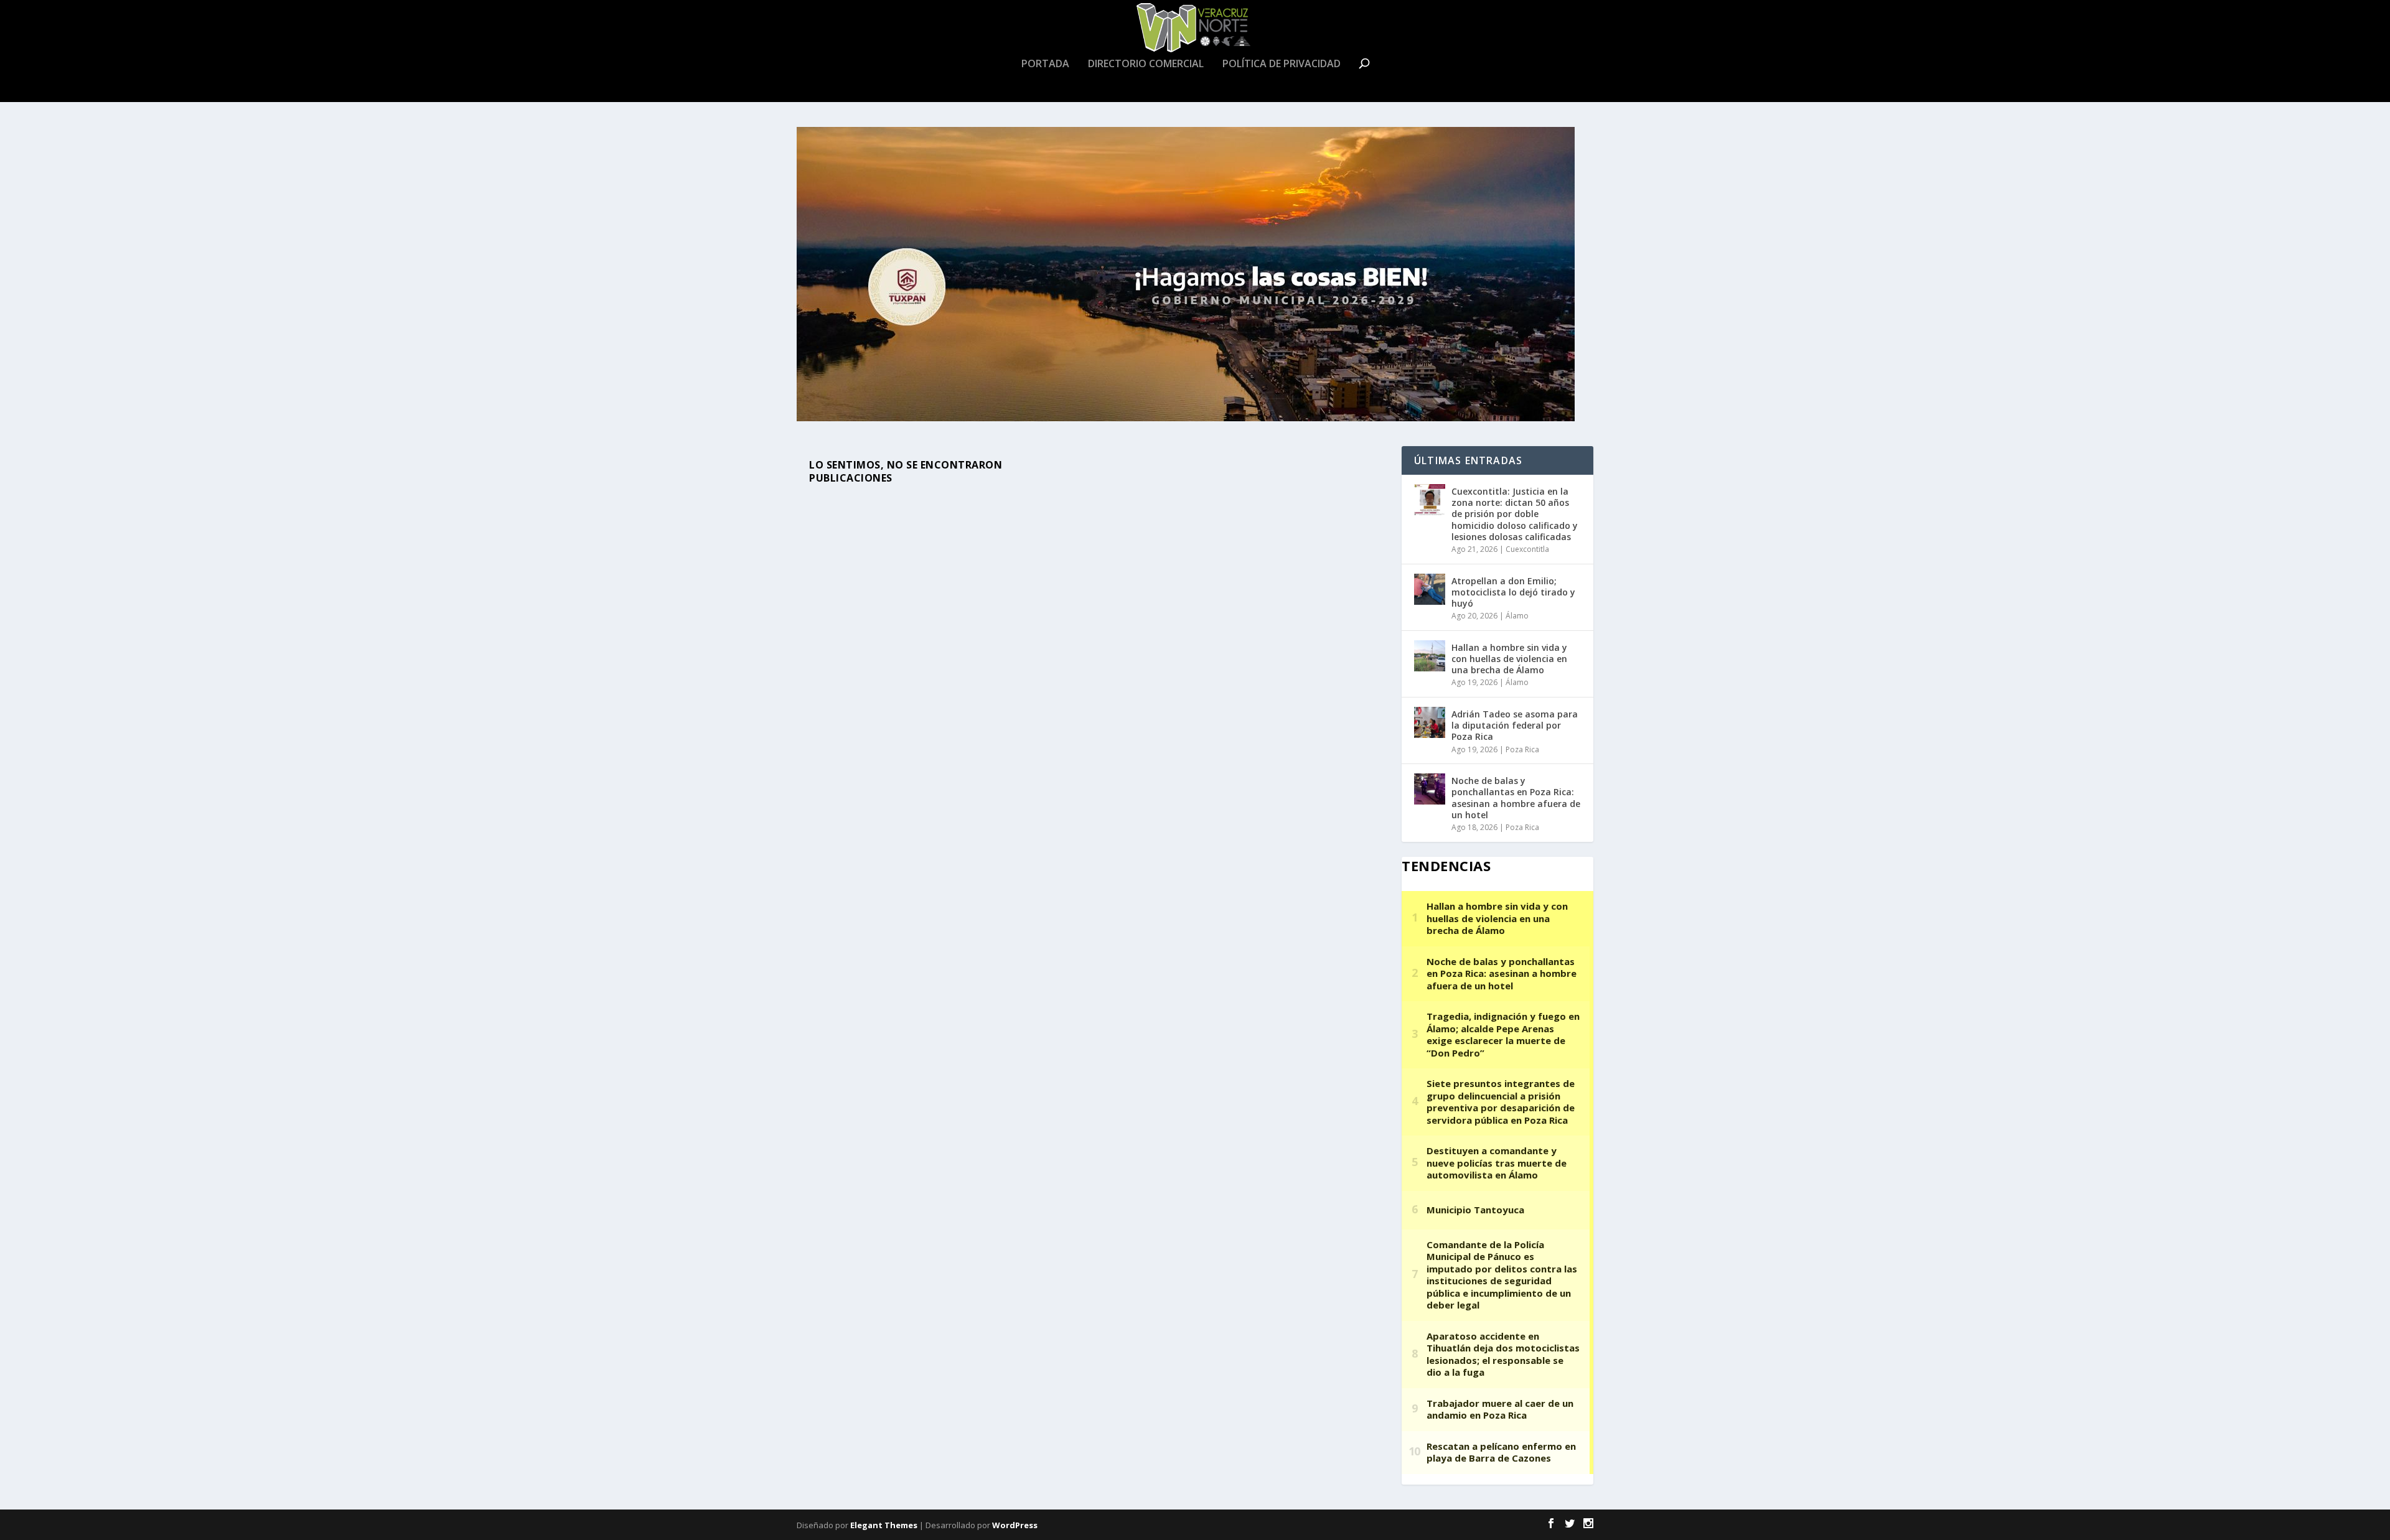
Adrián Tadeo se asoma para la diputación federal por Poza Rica (1515, 725)
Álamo (1517, 616)
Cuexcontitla (1527, 549)
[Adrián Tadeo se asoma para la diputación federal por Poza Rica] (1430, 722)
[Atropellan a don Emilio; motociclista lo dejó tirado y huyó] (1430, 589)
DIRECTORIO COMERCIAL (1146, 64)
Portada (1045, 64)
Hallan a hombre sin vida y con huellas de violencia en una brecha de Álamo (1509, 659)
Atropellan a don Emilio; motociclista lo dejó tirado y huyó (1513, 592)
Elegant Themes (884, 1525)
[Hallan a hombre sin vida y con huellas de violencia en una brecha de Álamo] (1430, 656)
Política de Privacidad (1282, 64)
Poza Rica (1522, 749)
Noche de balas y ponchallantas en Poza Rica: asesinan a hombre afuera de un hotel (1516, 798)
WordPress (1015, 1525)
